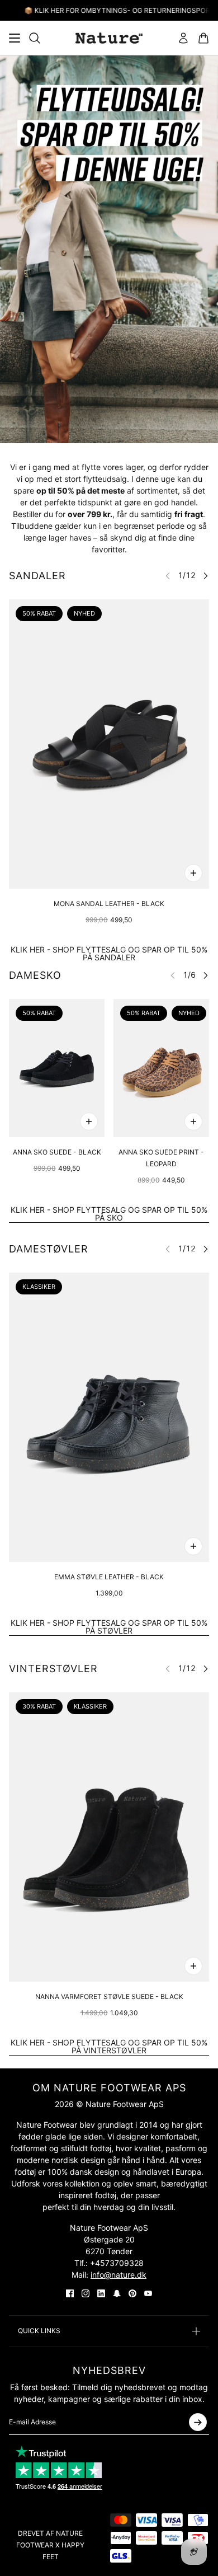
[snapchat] (117, 2293)
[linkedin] (101, 2293)
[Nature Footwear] (109, 38)
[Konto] (183, 38)
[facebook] (70, 2293)
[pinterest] (132, 2293)
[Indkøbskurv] (203, 38)
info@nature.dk (119, 2275)
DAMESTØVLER (49, 1249)
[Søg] (35, 38)
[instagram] (86, 2293)
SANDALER (37, 576)
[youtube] (148, 2293)
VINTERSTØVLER (53, 1669)
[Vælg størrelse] (193, 873)
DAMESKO (35, 975)
